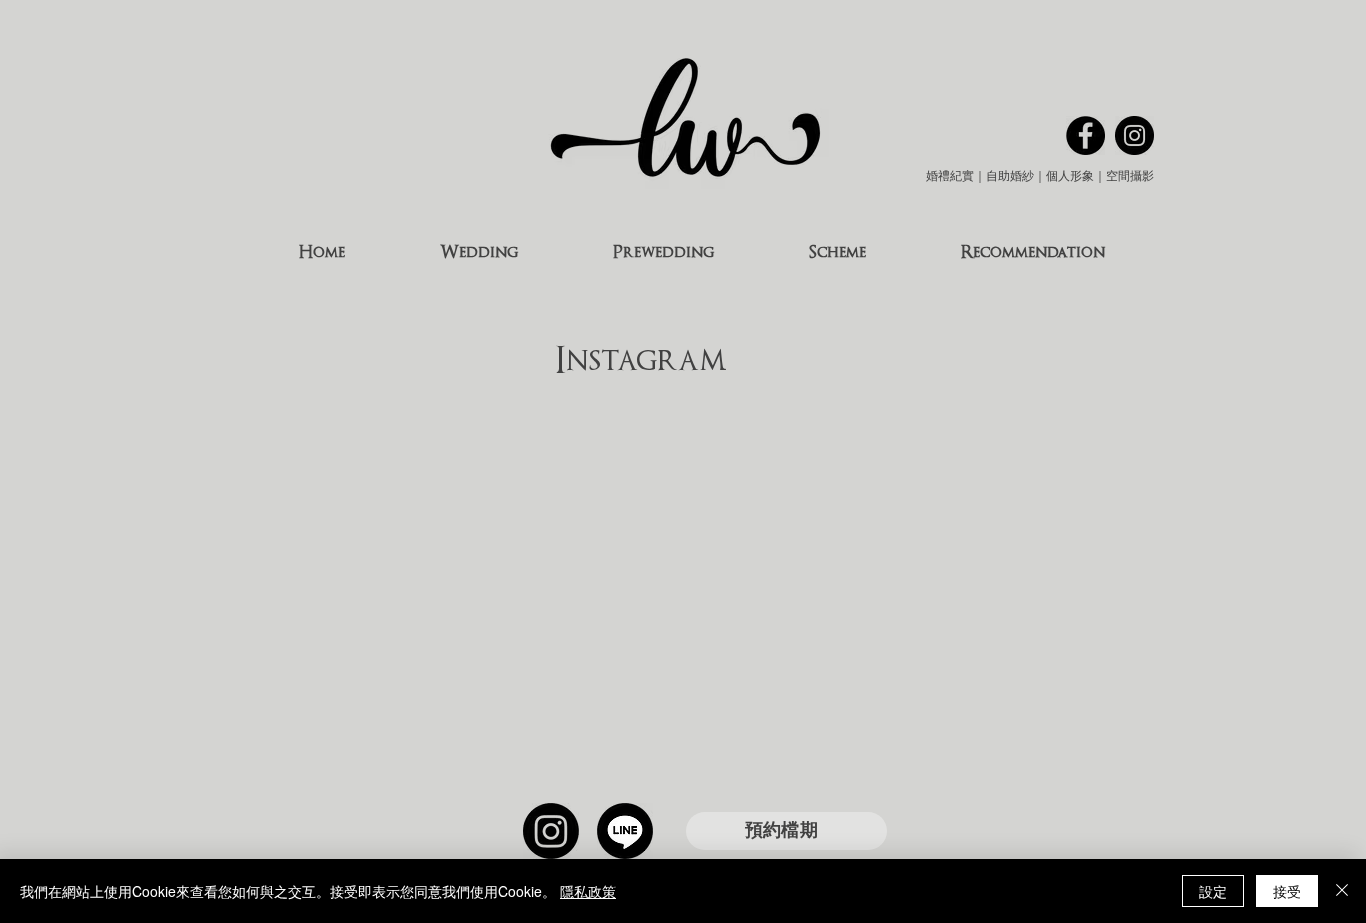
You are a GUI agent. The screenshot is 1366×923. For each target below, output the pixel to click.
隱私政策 (588, 891)
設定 (1213, 891)
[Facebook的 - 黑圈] (1085, 135)
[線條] (625, 831)
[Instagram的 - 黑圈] (1134, 135)
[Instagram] (551, 831)
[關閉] (1342, 891)
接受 (1287, 891)
